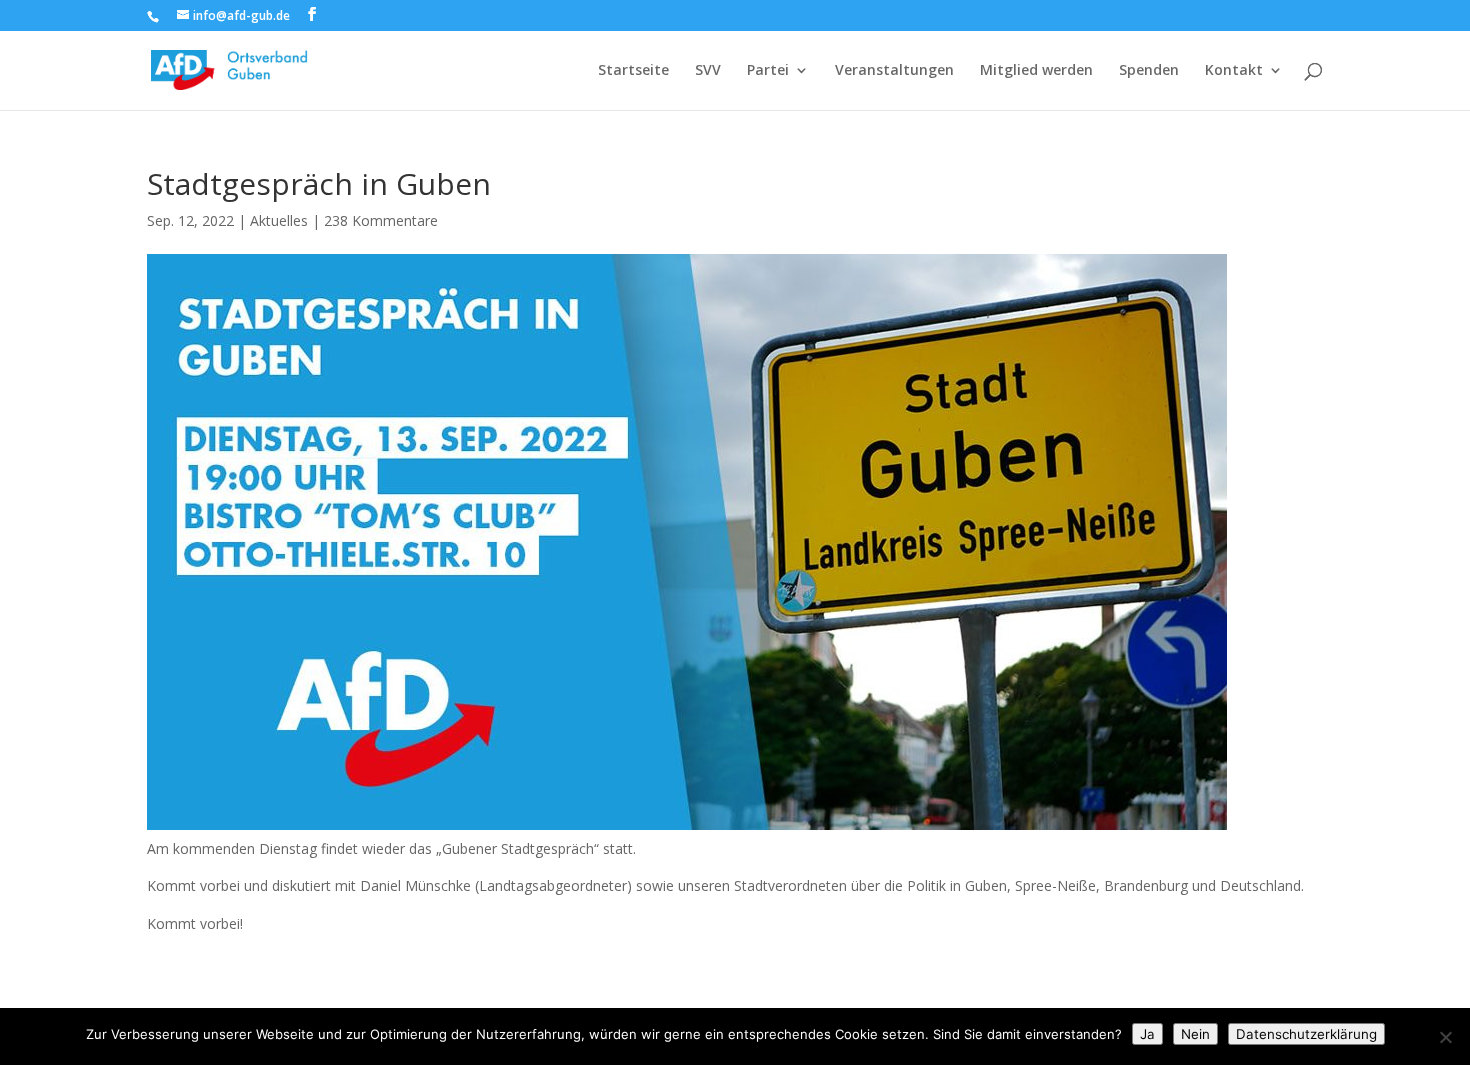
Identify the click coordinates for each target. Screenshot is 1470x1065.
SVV (708, 71)
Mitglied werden (1036, 71)
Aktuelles (279, 220)
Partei (768, 71)
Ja (1147, 1034)
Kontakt (1234, 71)
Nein (1195, 1034)
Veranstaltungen (894, 71)
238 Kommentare (381, 220)
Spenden (1149, 71)
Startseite (633, 71)
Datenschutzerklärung (1306, 1034)
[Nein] (1445, 1037)
